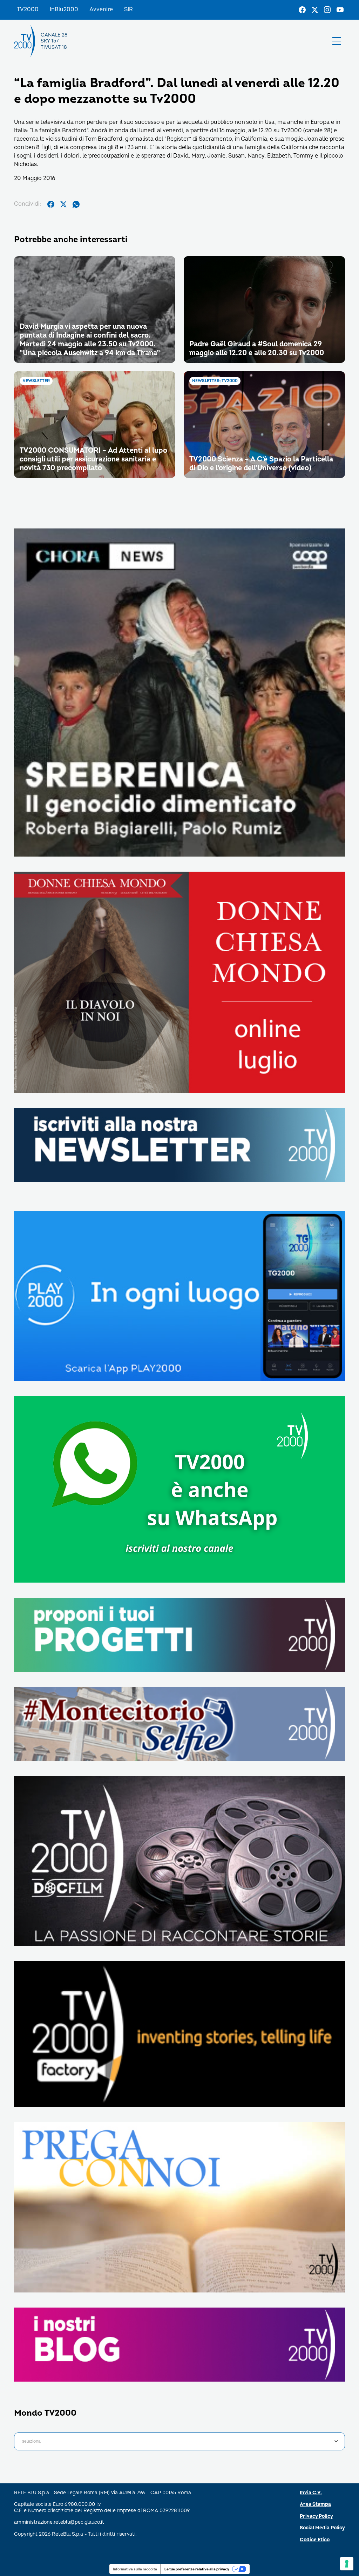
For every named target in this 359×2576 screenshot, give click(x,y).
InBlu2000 (64, 9)
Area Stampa (315, 2504)
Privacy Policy (316, 2516)
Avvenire (101, 9)
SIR (128, 9)
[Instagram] (327, 10)
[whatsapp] (76, 204)
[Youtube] (340, 10)
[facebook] (51, 204)
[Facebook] (302, 10)
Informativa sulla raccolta (135, 2569)
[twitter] (63, 204)
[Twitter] (315, 10)
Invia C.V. (311, 2493)
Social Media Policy (322, 2528)
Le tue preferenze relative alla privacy (197, 2569)
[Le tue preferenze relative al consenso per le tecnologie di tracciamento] (347, 2564)
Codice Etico (315, 2540)
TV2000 (28, 9)
